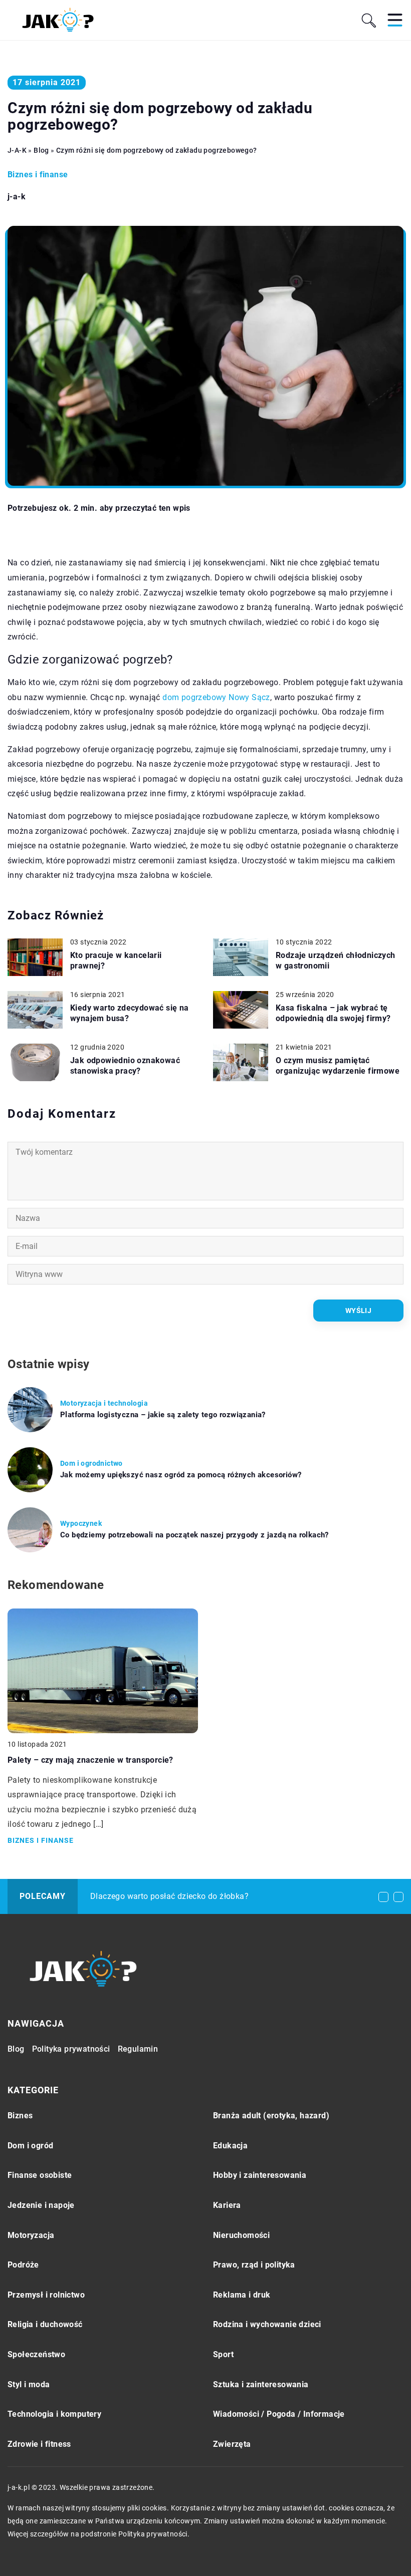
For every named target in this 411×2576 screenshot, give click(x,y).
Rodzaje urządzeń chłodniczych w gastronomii (336, 960)
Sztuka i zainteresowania (261, 2384)
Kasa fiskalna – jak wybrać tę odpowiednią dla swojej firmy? (333, 1013)
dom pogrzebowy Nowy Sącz (216, 697)
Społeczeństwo (36, 2354)
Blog (16, 2049)
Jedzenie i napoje (41, 2205)
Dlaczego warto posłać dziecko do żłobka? (169, 1896)
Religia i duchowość (45, 2324)
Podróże (23, 2265)
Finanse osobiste (40, 2175)
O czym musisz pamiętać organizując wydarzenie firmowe (338, 1066)
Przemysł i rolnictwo (46, 2295)
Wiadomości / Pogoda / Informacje (279, 2414)
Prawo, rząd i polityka (254, 2265)
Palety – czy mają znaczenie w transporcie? (90, 1760)
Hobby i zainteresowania (260, 2175)
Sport (223, 2354)
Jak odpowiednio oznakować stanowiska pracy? (125, 1066)
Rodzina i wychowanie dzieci (267, 2324)
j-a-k (17, 197)
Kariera (227, 2205)
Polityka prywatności (71, 2049)
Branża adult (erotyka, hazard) (271, 2116)
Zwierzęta (232, 2444)
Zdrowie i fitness (39, 2444)
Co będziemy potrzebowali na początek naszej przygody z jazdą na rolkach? (194, 1535)
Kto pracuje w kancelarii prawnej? (116, 960)
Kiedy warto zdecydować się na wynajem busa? (130, 1013)
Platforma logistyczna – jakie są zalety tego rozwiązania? (163, 1415)
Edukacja (230, 2146)
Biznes (20, 2116)
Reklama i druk (242, 2295)
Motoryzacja (31, 2235)
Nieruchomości (241, 2235)
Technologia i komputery (54, 2414)
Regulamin (138, 2049)
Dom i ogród (30, 2146)
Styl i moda (29, 2384)
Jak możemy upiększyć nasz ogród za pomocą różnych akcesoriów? (181, 1475)
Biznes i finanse (38, 175)
